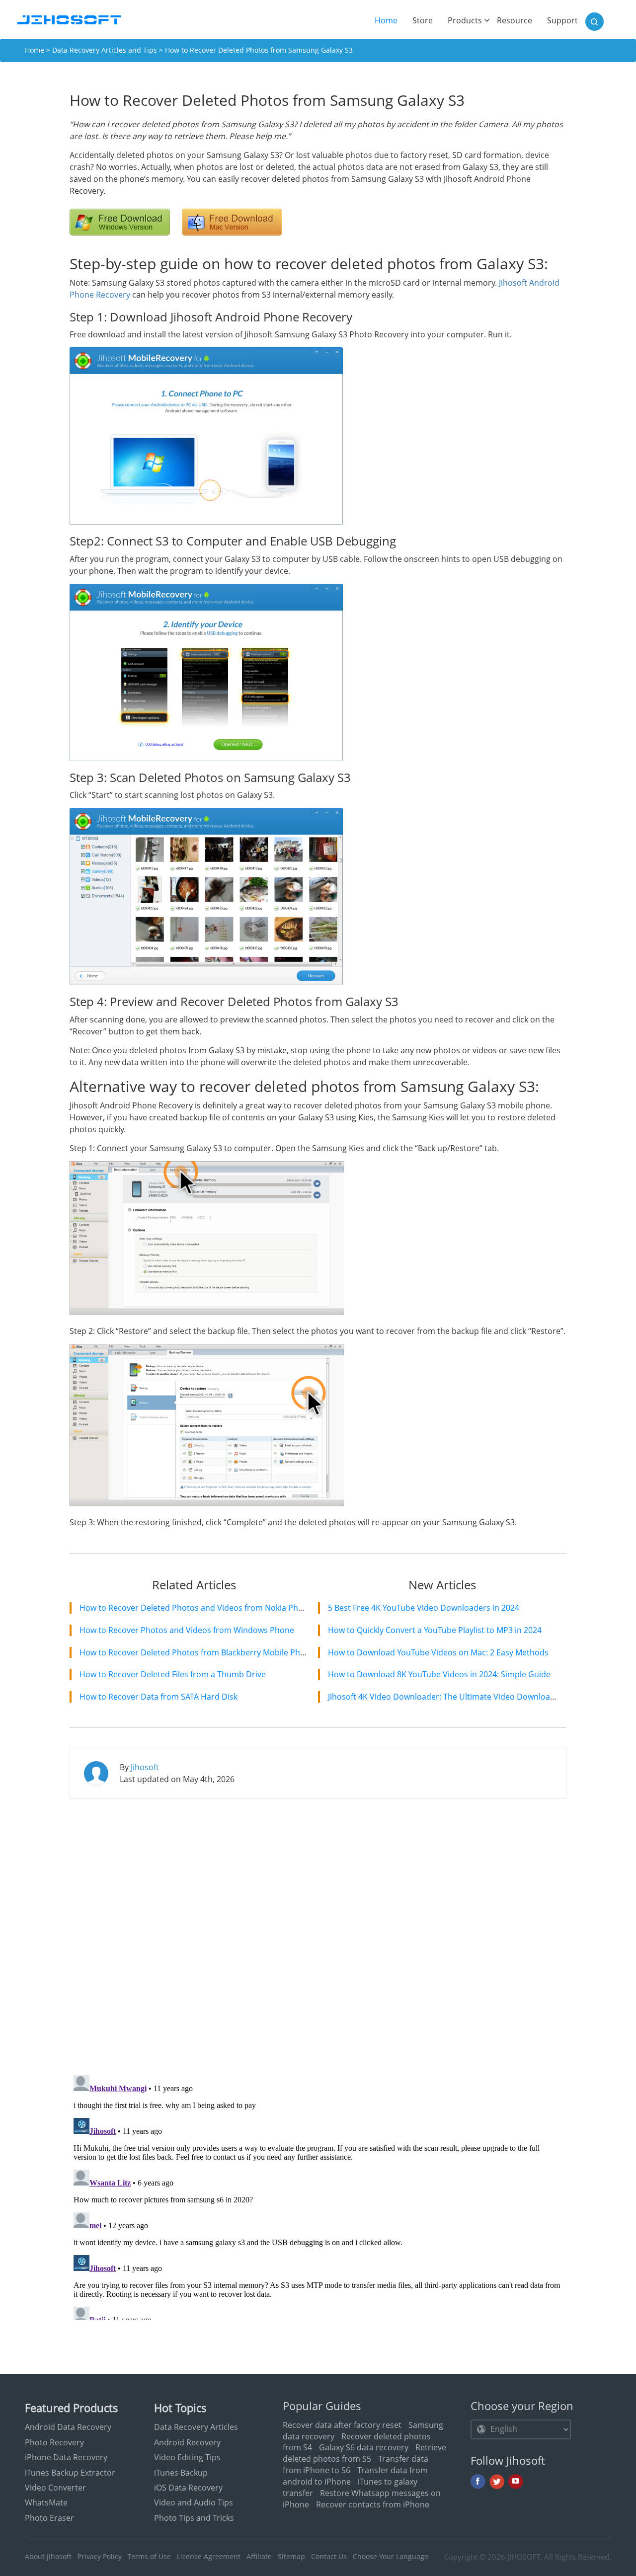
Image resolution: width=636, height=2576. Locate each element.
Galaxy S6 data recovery (364, 2447)
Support (562, 20)
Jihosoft (145, 1767)
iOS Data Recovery (188, 2488)
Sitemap (291, 2556)
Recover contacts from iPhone (373, 2504)
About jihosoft (48, 2556)
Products (465, 20)
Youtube (516, 2482)
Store (423, 20)
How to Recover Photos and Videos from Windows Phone (187, 1630)
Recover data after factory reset (342, 2425)
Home (390, 20)
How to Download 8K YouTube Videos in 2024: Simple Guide (439, 1674)
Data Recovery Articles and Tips (105, 50)
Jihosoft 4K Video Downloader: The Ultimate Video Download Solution (458, 1697)
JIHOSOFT (524, 2557)
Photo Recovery (54, 2442)
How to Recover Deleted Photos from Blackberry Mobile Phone (197, 1652)
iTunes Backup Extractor (70, 2473)
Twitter (497, 2482)
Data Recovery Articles (196, 2427)
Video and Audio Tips (194, 2502)
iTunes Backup (181, 2473)
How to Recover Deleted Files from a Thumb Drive (173, 1674)
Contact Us (329, 2556)
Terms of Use (149, 2556)
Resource (515, 20)
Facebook (478, 2482)
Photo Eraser (49, 2518)
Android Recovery (187, 2442)
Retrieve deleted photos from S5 (364, 2453)
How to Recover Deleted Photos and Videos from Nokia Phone (196, 1608)
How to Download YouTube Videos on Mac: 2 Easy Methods (438, 1652)
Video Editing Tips (187, 2457)
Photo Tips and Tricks (194, 2518)
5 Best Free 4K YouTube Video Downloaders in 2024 (424, 1608)
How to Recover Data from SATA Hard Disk (159, 1697)
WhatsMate (46, 2502)
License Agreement (209, 2556)
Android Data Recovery (68, 2427)
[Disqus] (318, 1934)
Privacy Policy (100, 2556)
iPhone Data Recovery (66, 2457)
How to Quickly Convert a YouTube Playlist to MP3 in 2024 (435, 1630)
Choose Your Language (391, 2556)
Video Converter (55, 2488)
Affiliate (259, 2556)
